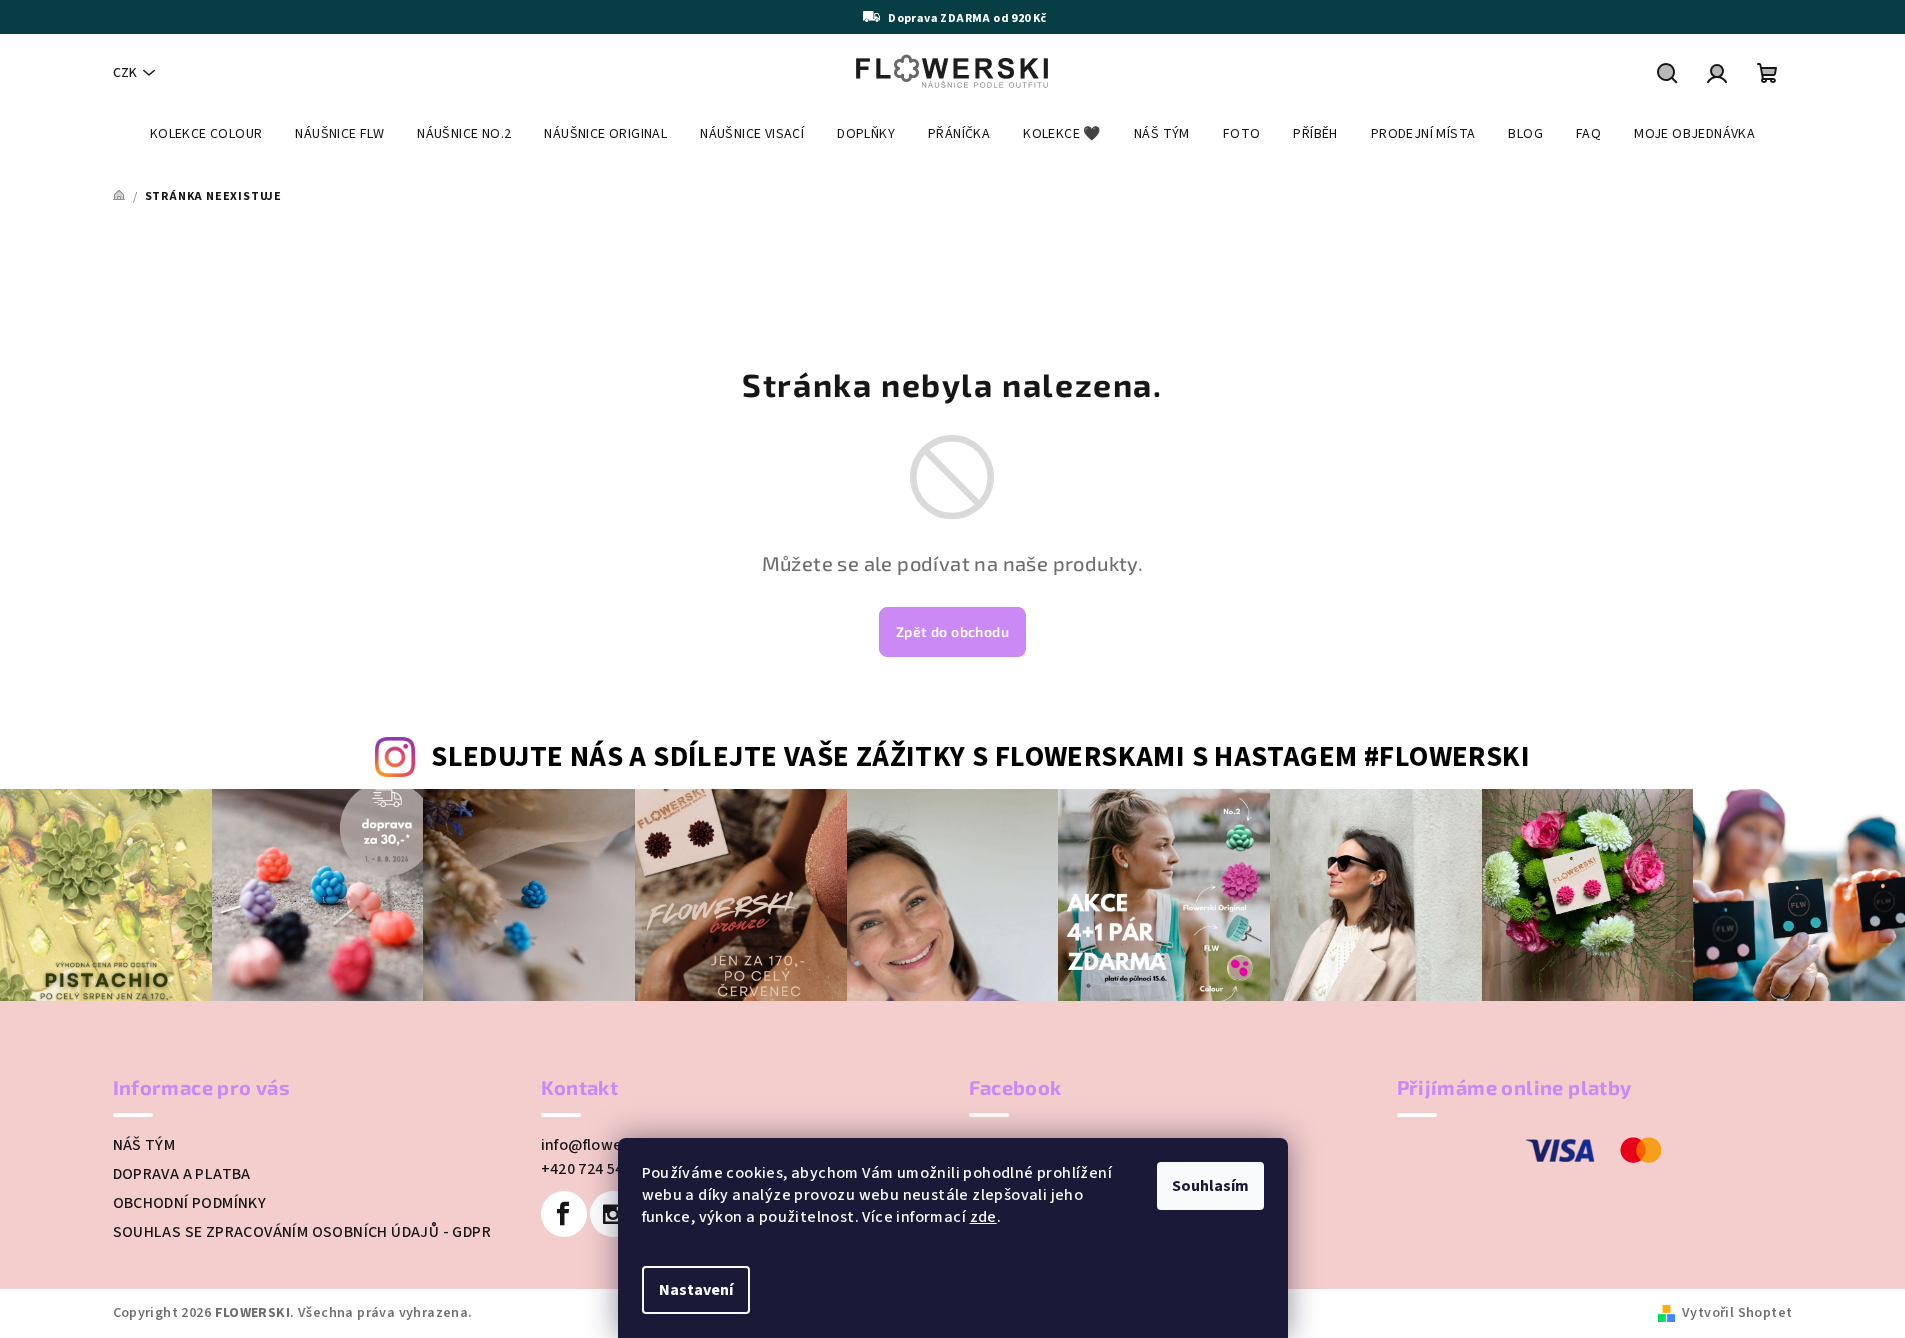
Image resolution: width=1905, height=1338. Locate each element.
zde (983, 1217)
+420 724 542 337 (601, 1169)
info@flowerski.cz (606, 1145)
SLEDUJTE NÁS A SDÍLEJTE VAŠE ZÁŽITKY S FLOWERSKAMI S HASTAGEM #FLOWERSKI (980, 757)
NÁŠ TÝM (144, 1145)
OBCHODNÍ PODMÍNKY (190, 1203)
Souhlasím (1210, 1186)
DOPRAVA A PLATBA (182, 1174)
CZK (125, 73)
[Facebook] (564, 1214)
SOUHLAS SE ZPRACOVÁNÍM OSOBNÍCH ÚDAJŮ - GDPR (302, 1232)
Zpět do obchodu (952, 631)
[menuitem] (206, 134)
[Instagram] (613, 1214)
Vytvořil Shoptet (1737, 1313)
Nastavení (696, 1290)
